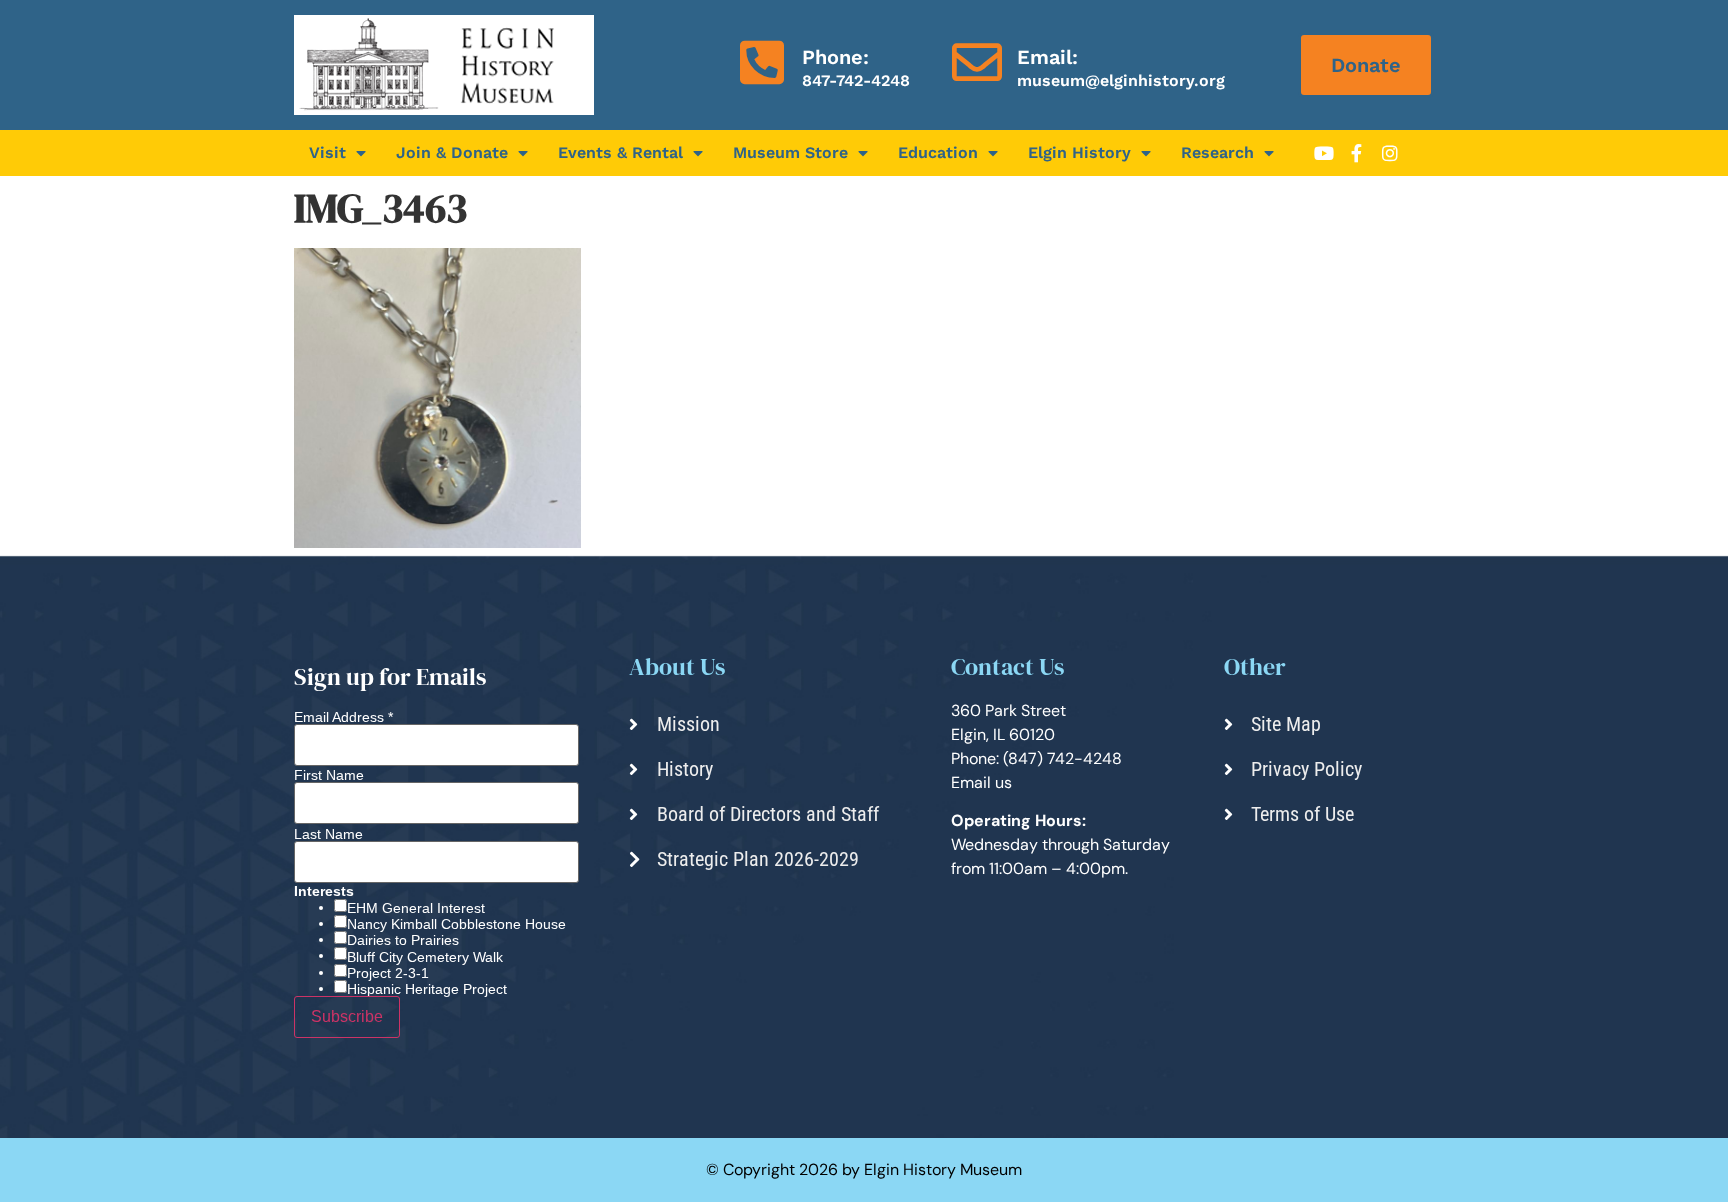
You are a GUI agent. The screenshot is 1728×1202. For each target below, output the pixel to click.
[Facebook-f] (1357, 153)
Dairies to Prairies (403, 940)
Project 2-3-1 (388, 973)
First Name (329, 775)
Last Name (328, 834)
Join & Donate (452, 152)
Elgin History (1079, 152)
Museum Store (790, 152)
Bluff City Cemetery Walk (425, 957)
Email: (1047, 57)
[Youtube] (1324, 153)
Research (1217, 152)
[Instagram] (1390, 153)
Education (938, 152)
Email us (981, 782)
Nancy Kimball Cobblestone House (456, 924)
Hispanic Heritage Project (427, 989)
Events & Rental (620, 152)
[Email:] (977, 62)
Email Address (343, 717)
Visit (327, 152)
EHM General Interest (416, 908)
